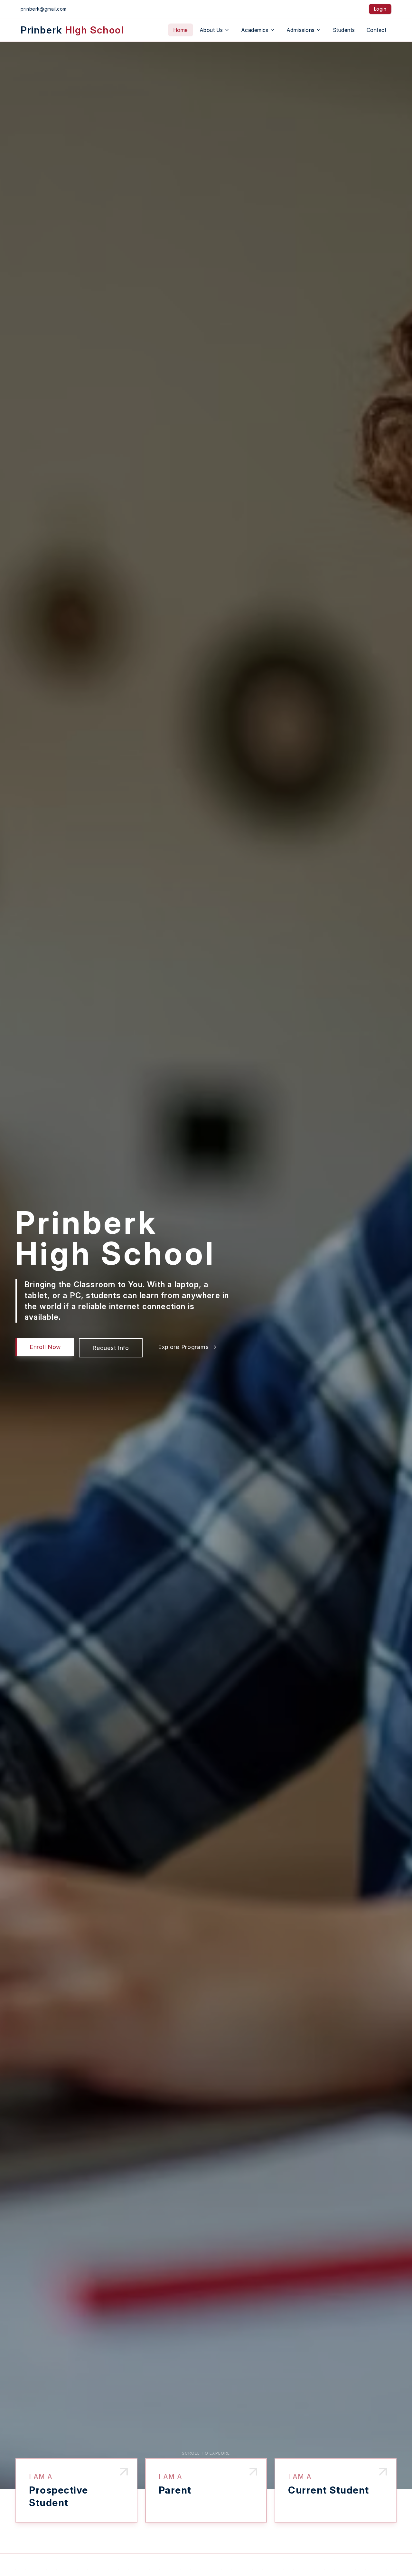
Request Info (111, 1348)
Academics (255, 30)
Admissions (301, 30)
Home (181, 30)
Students (344, 30)
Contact (376, 30)
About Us (211, 30)
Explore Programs (183, 1347)
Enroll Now (45, 1347)
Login (380, 9)
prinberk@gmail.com (44, 9)
